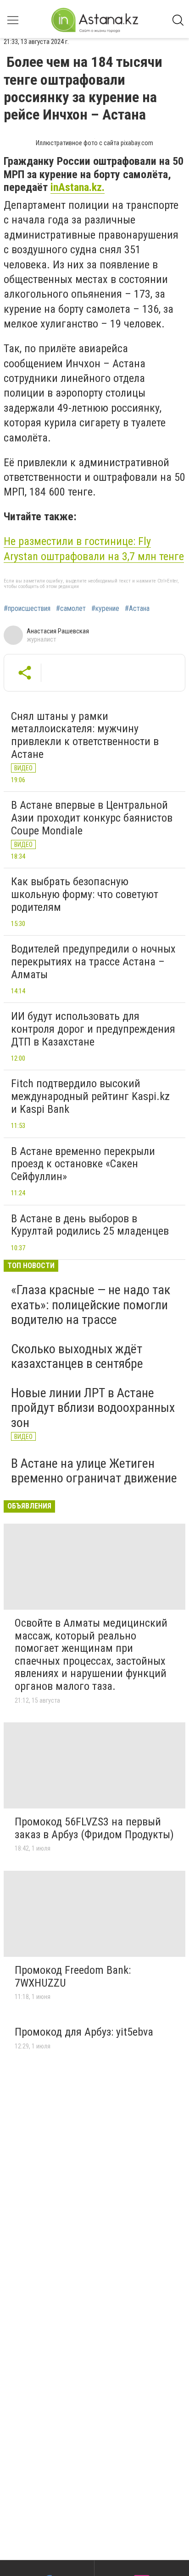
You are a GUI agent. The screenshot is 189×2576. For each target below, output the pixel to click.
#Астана (137, 609)
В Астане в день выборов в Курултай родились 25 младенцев (90, 1225)
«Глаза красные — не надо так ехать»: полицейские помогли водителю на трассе (91, 1304)
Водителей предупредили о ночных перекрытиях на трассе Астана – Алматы (93, 961)
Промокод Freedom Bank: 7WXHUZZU (73, 1977)
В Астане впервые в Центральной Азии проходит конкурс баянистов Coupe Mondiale (92, 818)
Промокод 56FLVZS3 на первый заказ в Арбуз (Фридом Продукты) (94, 1828)
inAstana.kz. (78, 187)
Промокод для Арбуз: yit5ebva (84, 2032)
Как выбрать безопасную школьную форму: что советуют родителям (85, 894)
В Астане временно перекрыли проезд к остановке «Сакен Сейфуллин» (83, 1164)
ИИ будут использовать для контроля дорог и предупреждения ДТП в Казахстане (93, 1029)
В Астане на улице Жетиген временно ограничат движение (94, 1471)
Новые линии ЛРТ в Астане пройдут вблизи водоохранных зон (93, 1408)
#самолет (71, 609)
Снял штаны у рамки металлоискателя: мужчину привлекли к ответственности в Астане (85, 735)
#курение (105, 609)
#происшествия (27, 609)
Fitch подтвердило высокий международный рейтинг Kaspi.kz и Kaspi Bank (90, 1096)
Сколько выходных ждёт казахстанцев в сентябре (77, 1356)
